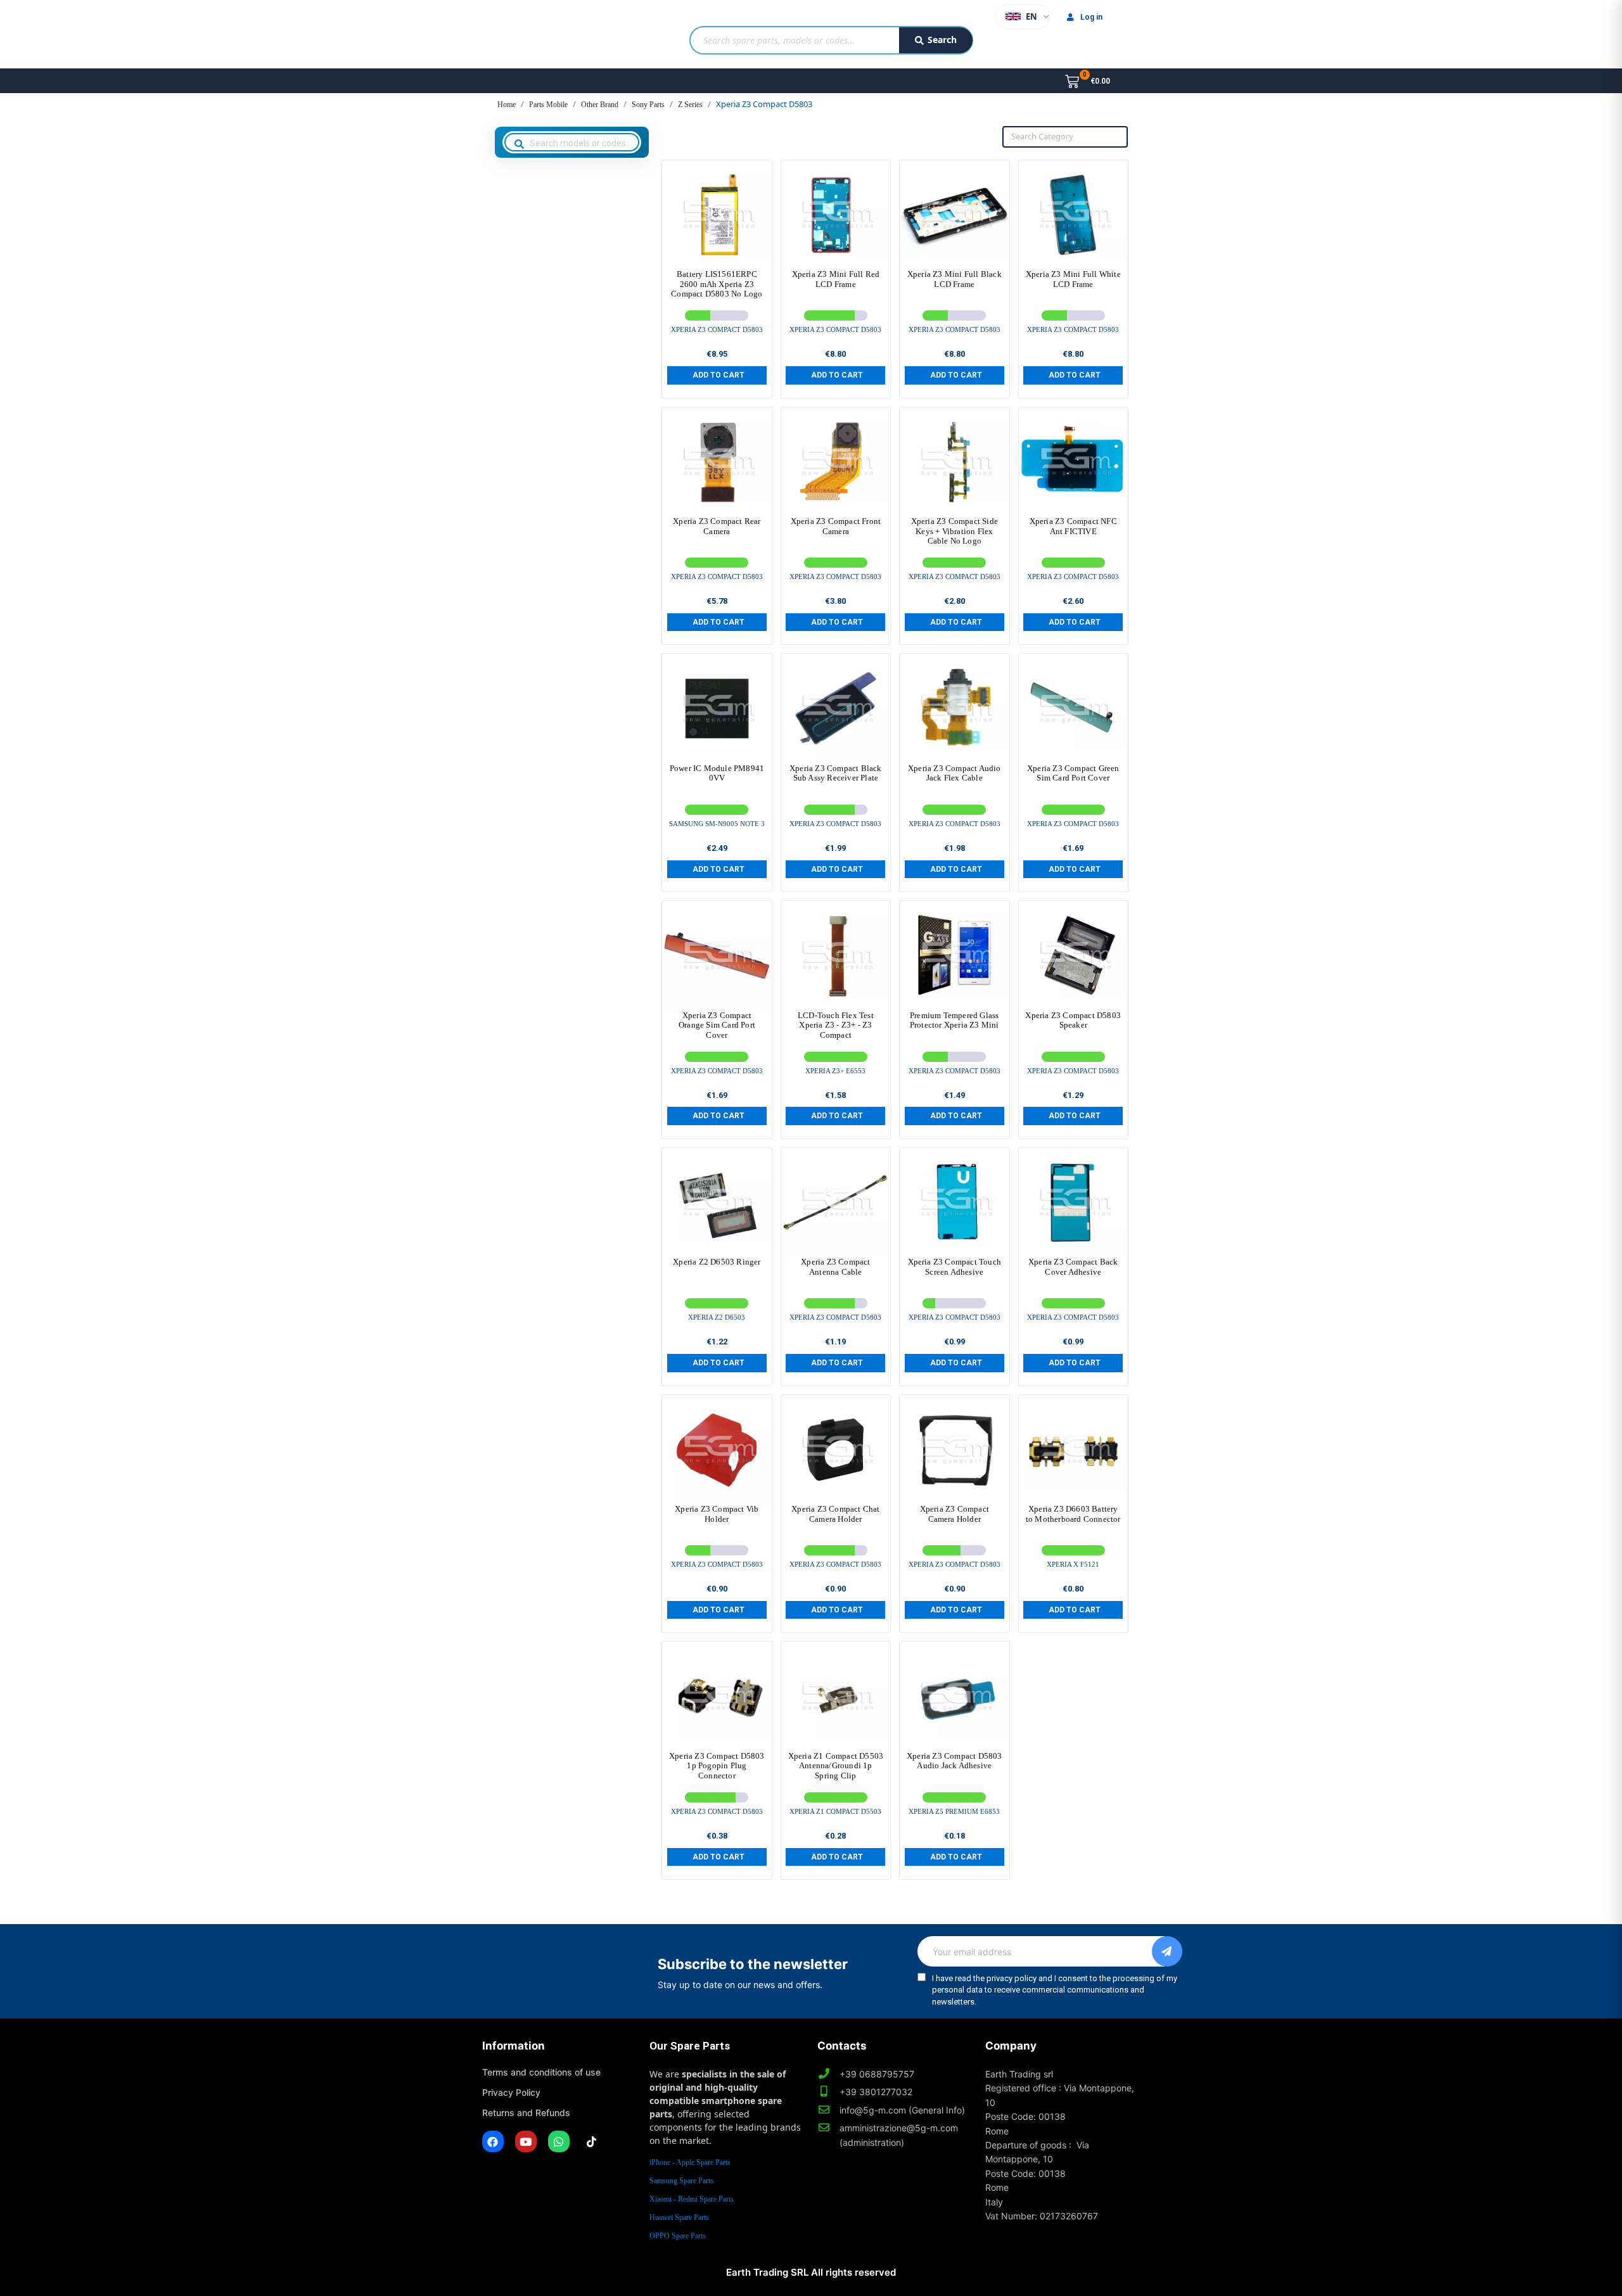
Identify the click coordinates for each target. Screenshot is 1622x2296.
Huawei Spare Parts (679, 2217)
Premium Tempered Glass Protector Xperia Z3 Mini (955, 1020)
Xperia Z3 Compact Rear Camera (717, 526)
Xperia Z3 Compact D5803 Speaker (1073, 1020)
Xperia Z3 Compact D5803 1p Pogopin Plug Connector (717, 1766)
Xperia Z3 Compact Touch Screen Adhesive (955, 1267)
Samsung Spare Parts (681, 2181)
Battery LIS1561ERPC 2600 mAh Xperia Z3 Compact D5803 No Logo (717, 284)
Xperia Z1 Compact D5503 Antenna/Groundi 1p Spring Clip (836, 1766)
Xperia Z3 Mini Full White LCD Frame (1073, 279)
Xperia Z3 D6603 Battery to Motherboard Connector (1073, 1514)
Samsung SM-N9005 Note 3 (717, 824)
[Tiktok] (592, 2141)
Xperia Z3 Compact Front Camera (836, 526)
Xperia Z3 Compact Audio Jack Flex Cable (955, 773)
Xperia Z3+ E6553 (835, 1071)
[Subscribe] (1167, 1951)
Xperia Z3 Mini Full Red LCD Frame (836, 279)
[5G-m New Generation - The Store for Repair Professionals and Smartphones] (547, 34)
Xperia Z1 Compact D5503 (835, 1811)
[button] (717, 375)
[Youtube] (526, 2141)
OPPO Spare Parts (678, 2236)
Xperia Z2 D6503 (717, 1317)
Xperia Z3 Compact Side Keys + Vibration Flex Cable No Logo (955, 531)
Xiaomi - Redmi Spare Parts (692, 2199)
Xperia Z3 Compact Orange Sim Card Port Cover (717, 1025)
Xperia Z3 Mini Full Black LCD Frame (955, 279)
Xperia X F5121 (1073, 1564)
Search (942, 40)
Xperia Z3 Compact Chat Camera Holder (835, 1514)
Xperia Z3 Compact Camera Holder (955, 1514)
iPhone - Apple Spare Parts (690, 2162)
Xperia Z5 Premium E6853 (954, 1811)
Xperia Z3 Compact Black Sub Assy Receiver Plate (836, 773)
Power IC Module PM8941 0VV (717, 773)
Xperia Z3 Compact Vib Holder (717, 1514)
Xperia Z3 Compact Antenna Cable (835, 1267)
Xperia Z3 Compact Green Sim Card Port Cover (1073, 773)
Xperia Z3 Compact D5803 (717, 329)
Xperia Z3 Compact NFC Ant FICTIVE (1073, 526)
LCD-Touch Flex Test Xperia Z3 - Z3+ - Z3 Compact (836, 1025)
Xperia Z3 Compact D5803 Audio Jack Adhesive (955, 1761)
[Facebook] (493, 2141)
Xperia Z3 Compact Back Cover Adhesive (1073, 1267)
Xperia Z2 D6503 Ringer (717, 1262)
